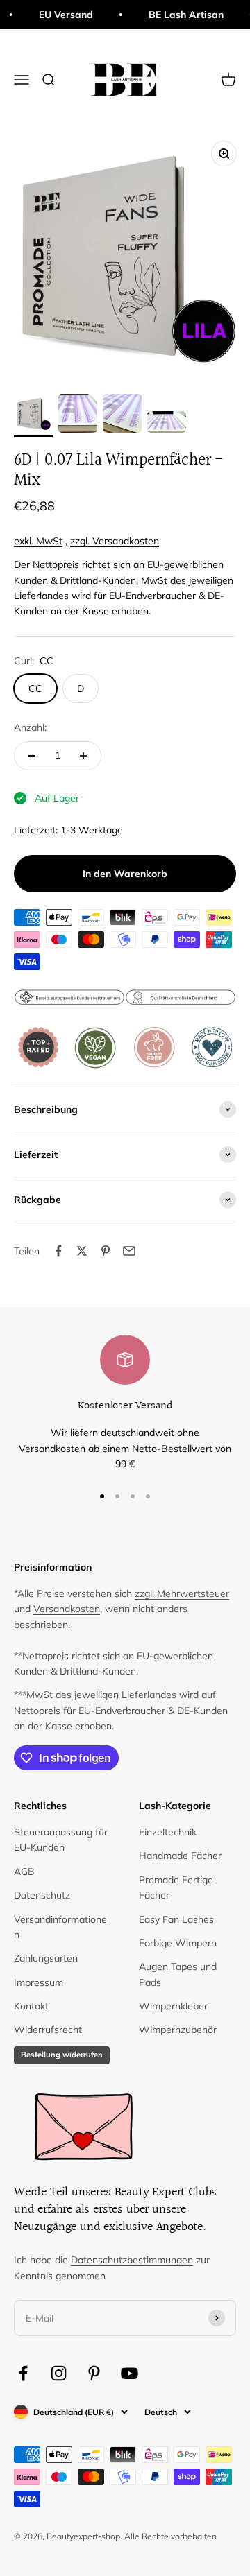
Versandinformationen (60, 1927)
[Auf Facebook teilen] (58, 1251)
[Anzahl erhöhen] (83, 756)
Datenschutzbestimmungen (132, 2260)
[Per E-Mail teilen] (129, 1251)
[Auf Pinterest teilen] (106, 1251)
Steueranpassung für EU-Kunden (61, 1840)
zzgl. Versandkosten (115, 541)
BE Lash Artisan (178, 15)
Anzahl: (30, 727)
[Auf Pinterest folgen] (94, 2373)
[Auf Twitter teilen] (82, 1251)
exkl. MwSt (38, 541)
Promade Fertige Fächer (176, 1887)
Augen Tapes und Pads (178, 1974)
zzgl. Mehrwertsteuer (182, 1593)
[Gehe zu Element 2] (78, 415)
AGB (24, 1872)
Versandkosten (67, 1609)
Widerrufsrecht (48, 2030)
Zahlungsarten (46, 1958)
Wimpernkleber (173, 2006)
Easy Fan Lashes (176, 1919)
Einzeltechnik (168, 1832)
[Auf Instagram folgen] (59, 2373)
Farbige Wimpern (178, 1943)
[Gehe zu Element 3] (122, 415)
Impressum (39, 1982)
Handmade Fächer (180, 1856)
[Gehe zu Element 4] (167, 424)
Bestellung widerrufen (62, 2055)
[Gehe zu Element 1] (33, 415)
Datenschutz (42, 1895)
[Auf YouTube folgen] (130, 2373)
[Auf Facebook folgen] (23, 2373)
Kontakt (31, 2006)
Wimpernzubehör (178, 2030)
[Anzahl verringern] (32, 756)
